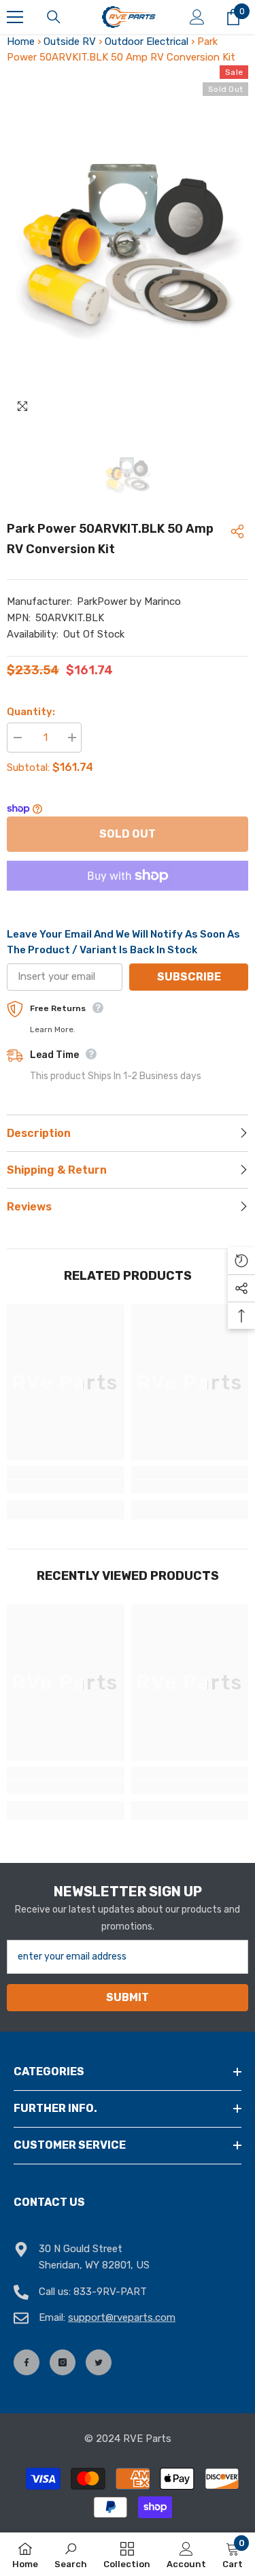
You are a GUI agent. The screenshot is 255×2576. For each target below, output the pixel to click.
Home (21, 42)
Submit (128, 1997)
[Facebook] (27, 2362)
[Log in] (197, 17)
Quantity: (31, 712)
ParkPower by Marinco (129, 601)
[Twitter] (99, 2362)
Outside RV (70, 42)
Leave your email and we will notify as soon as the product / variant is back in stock (123, 942)
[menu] (15, 17)
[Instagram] (63, 2362)
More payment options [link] (128, 898)
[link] (66, 1487)
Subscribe (189, 977)
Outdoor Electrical (147, 42)
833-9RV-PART (110, 2292)
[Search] (54, 17)
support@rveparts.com (122, 2317)
